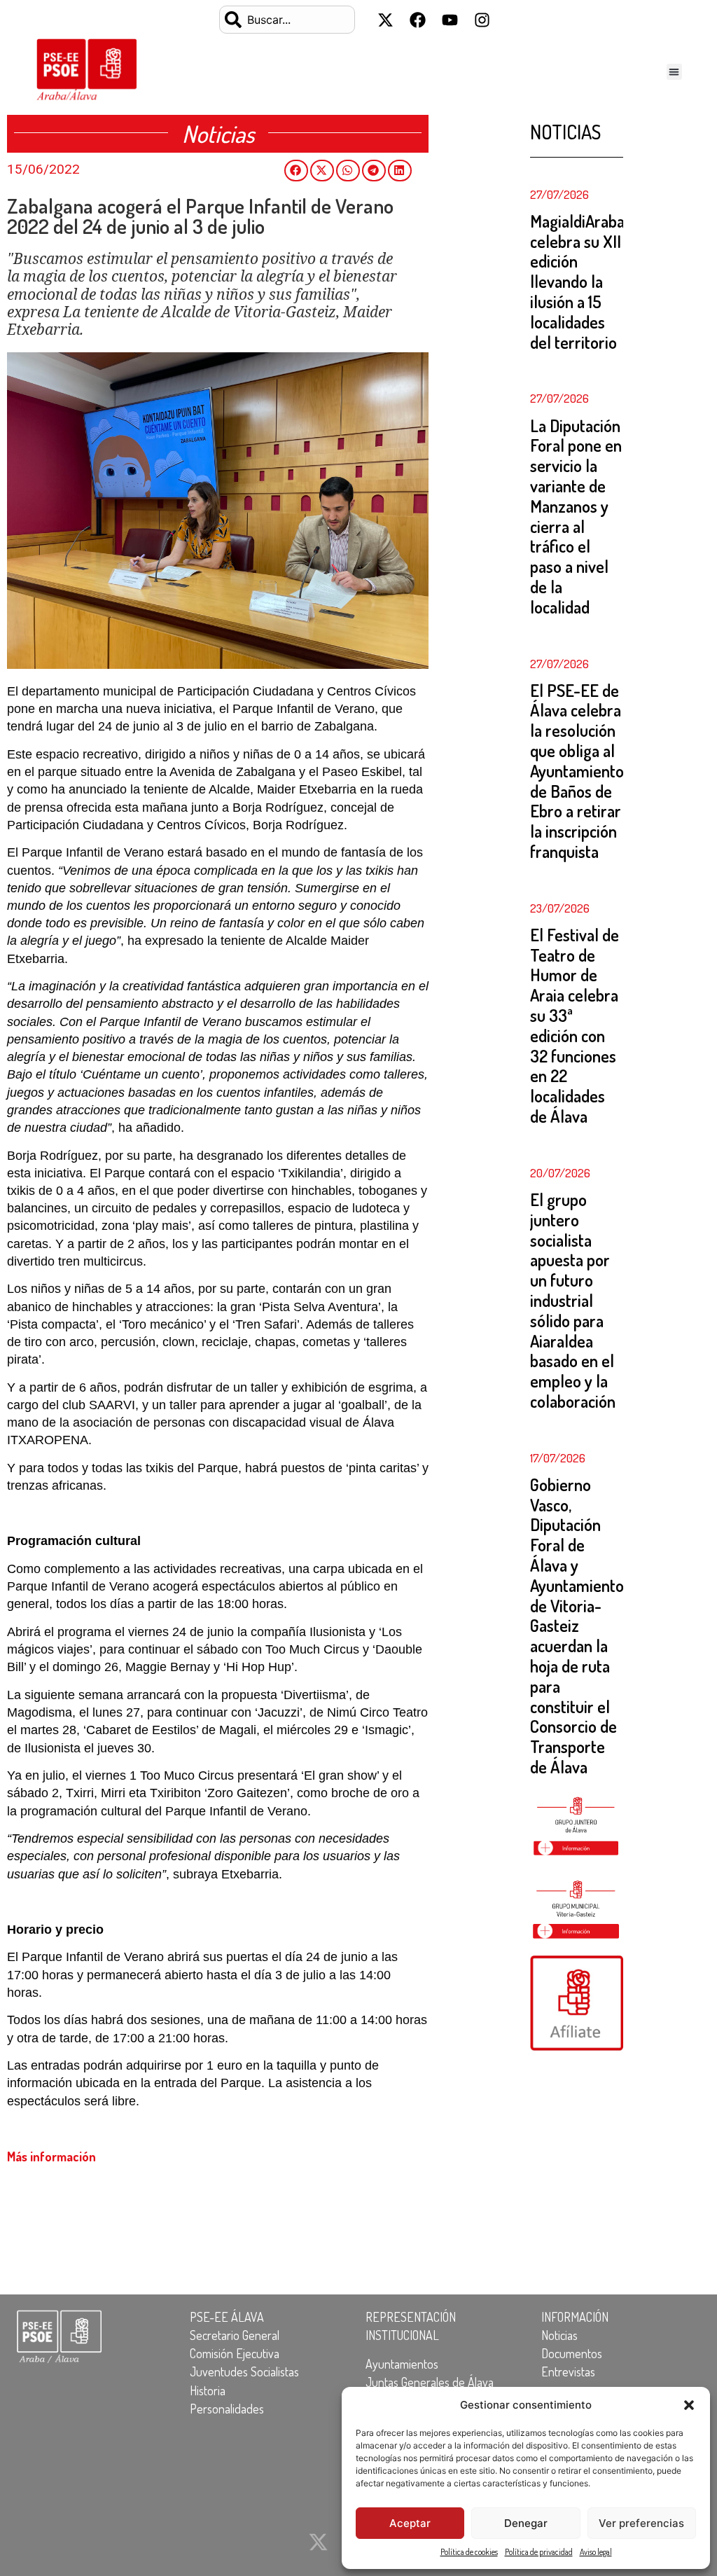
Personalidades (227, 2409)
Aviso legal (596, 2552)
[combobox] (287, 20)
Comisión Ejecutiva (235, 2353)
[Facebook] (417, 20)
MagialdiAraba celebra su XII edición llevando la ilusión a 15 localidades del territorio (577, 282)
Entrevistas (568, 2371)
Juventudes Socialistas (244, 2371)
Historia (208, 2390)
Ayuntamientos (402, 2364)
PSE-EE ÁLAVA (227, 2317)
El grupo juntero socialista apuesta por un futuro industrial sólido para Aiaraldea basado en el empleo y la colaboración (573, 1300)
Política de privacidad (539, 2552)
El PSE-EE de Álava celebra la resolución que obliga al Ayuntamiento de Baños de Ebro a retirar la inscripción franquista (577, 771)
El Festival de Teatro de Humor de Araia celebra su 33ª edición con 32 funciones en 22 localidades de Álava (575, 1025)
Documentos (572, 2353)
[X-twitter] (385, 20)
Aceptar (410, 2523)
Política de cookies (469, 2552)
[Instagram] (482, 20)
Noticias (559, 2335)
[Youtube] (450, 20)
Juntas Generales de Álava (430, 2382)
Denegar (526, 2523)
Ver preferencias (641, 2523)
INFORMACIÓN (575, 2317)
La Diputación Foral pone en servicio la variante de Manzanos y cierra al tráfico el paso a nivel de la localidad (576, 516)
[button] (689, 2405)
